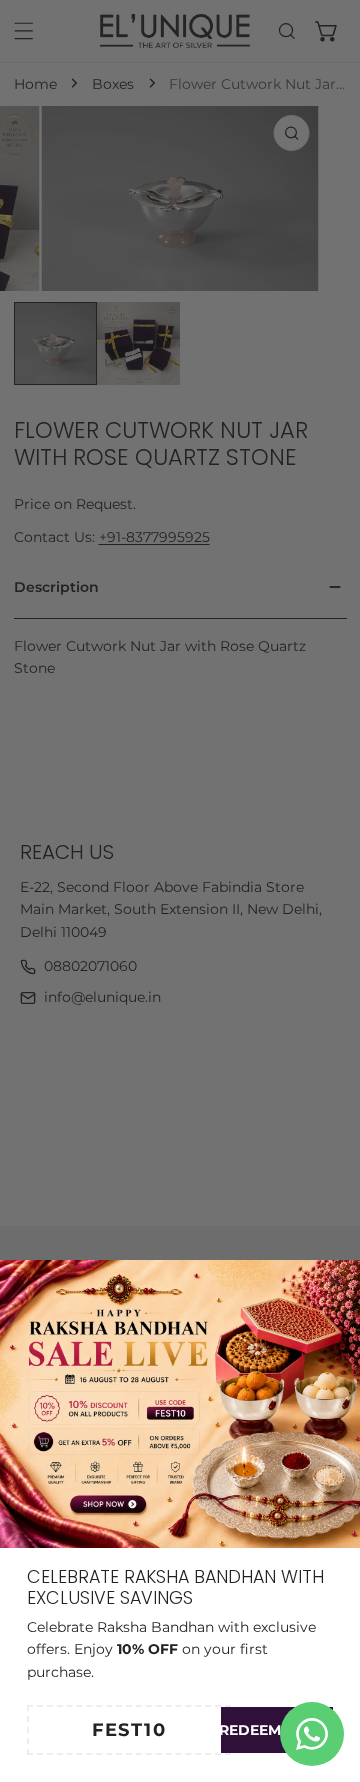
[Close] (336, 1282)
